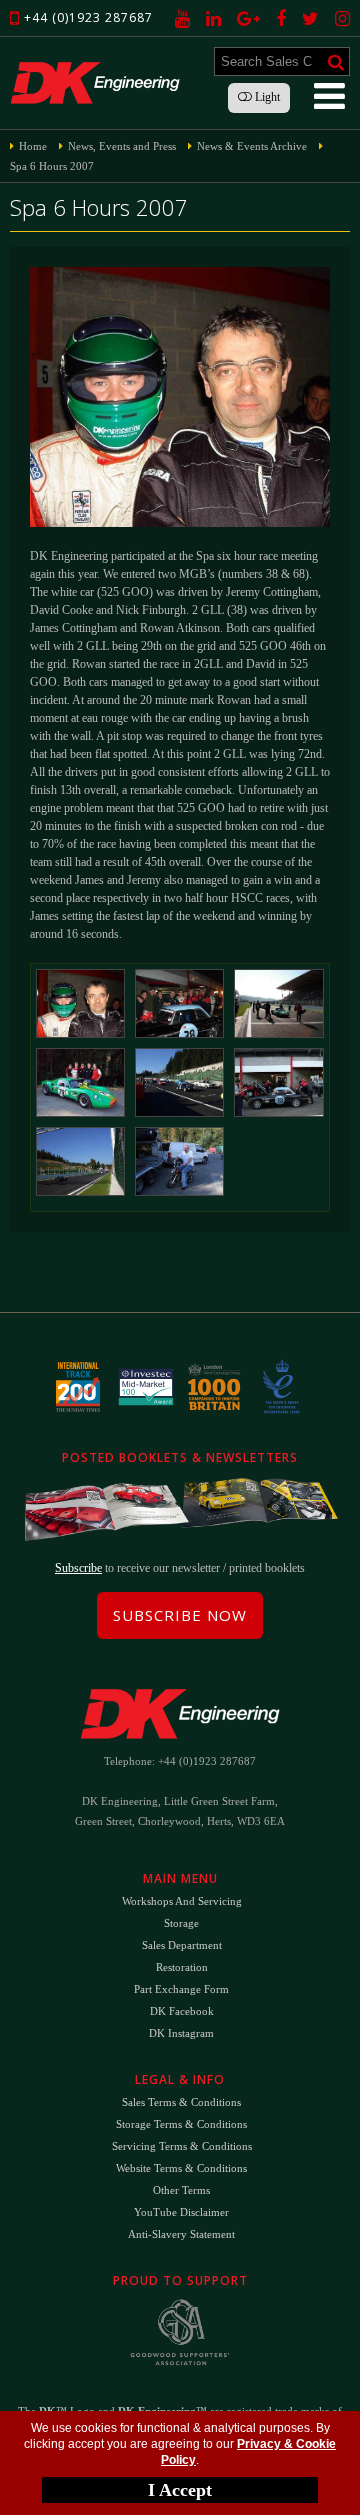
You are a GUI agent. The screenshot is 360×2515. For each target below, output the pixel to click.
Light (266, 97)
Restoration (182, 1967)
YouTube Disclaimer (181, 2212)
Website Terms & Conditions (181, 2168)
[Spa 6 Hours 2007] (80, 1003)
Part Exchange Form (181, 1989)
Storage (181, 1923)
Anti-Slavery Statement (181, 2234)
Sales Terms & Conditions (181, 2102)
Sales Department (182, 1945)
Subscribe (78, 1568)
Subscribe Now (180, 1615)
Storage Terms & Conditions (181, 2124)
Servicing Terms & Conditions (182, 2146)
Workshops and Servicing (182, 1901)
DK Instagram (181, 2033)
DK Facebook (182, 2011)
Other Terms (181, 2190)
